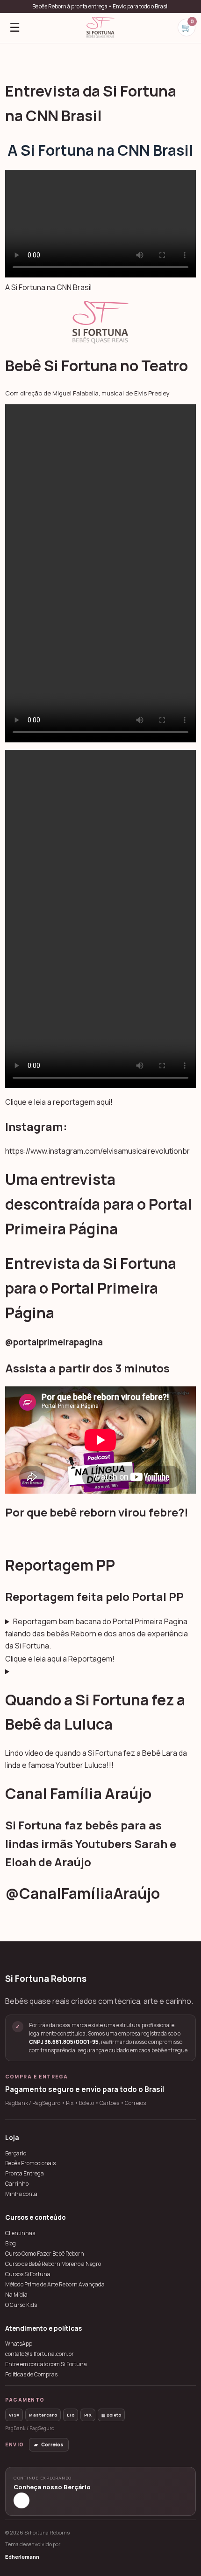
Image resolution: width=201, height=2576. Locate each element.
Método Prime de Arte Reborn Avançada (55, 2285)
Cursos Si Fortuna (28, 2274)
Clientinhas (20, 2233)
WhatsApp (19, 2344)
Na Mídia (16, 2295)
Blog (11, 2244)
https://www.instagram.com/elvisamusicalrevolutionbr (97, 1151)
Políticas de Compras (31, 2375)
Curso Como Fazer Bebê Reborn (45, 2254)
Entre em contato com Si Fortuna (46, 2364)
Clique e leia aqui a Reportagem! (60, 1659)
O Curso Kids (21, 2305)
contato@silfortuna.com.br (39, 2354)
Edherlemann (22, 2557)
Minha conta (21, 2194)
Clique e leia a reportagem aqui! (59, 1102)
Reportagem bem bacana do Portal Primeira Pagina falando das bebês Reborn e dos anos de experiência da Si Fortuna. (97, 1634)
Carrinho (17, 2184)
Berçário (16, 2154)
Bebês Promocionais (30, 2163)
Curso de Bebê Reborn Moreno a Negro (53, 2264)
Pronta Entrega (25, 2174)
